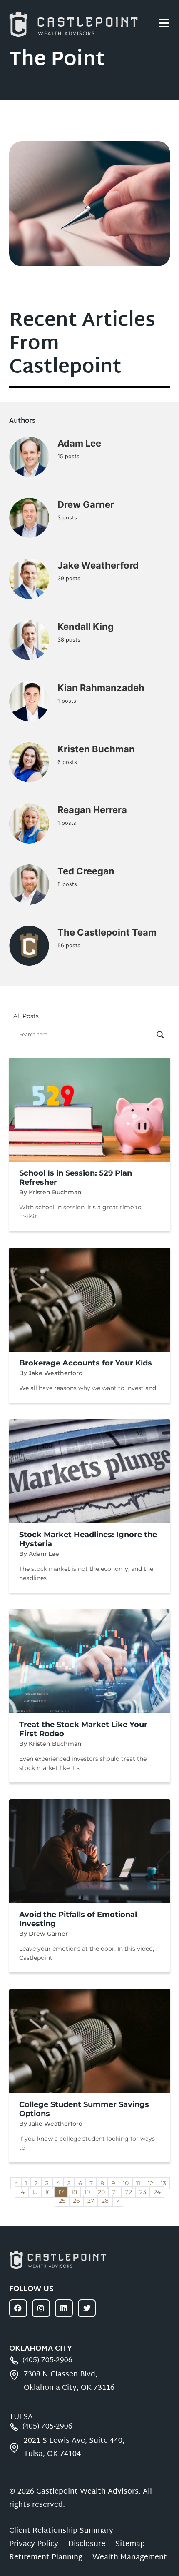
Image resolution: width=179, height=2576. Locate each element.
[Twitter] (87, 2308)
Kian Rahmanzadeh (101, 688)
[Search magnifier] (160, 1035)
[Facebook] (18, 2308)
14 (23, 2191)
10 (127, 2182)
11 (140, 2182)
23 (144, 2191)
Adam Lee (79, 443)
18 (76, 2191)
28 (107, 2200)
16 (50, 2191)
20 (103, 2191)
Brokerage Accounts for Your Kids (86, 1363)
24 (159, 2191)
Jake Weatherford (98, 565)
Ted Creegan (86, 871)
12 (152, 2182)
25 (64, 2200)
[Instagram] (41, 2308)
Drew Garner (86, 504)
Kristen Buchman (96, 749)
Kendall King (86, 627)
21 (117, 2191)
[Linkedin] (64, 2308)
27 (92, 2200)
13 (165, 2182)
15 (36, 2191)
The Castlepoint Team (107, 932)
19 (89, 2191)
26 (78, 2200)
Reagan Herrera (92, 810)
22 (130, 2191)
